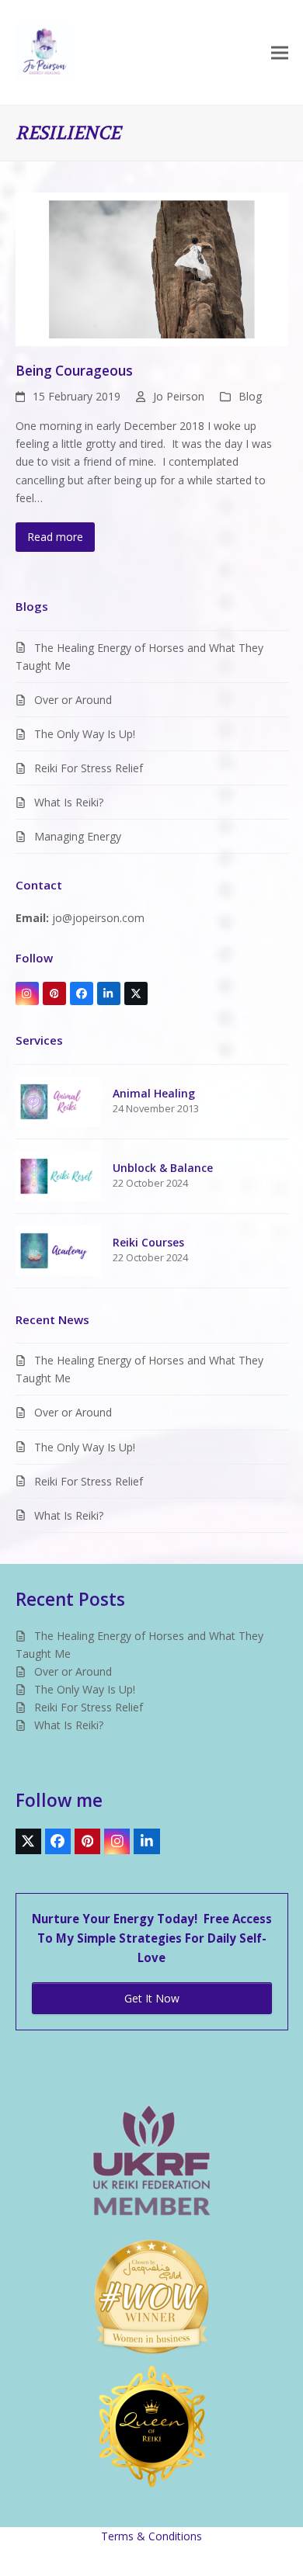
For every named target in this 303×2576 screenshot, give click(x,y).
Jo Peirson (179, 396)
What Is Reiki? (69, 802)
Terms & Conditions (151, 2536)
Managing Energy (78, 836)
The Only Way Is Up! (85, 734)
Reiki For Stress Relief (89, 768)
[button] (280, 52)
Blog (250, 396)
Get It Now (152, 1998)
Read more (55, 537)
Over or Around (73, 700)
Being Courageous (74, 371)
